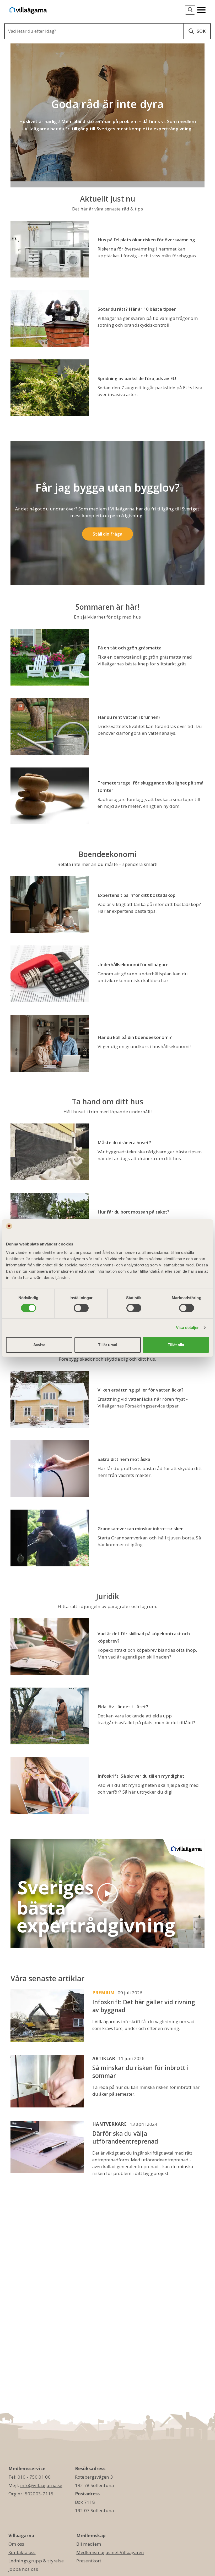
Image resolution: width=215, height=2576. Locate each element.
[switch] (81, 1308)
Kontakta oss (22, 2552)
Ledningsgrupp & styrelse (36, 2561)
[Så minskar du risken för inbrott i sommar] (47, 2082)
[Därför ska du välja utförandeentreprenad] (47, 2149)
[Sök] (190, 10)
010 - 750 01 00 (34, 2477)
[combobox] (95, 31)
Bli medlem (89, 2544)
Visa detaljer (187, 1328)
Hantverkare (109, 2124)
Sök (201, 31)
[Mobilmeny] (201, 9)
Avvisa (39, 1345)
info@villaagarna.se (41, 2485)
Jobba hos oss (23, 2569)
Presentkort (89, 2561)
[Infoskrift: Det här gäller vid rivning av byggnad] (47, 2016)
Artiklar (104, 2058)
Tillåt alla (176, 1345)
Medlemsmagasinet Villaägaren (110, 2552)
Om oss (16, 2544)
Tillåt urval (108, 1345)
